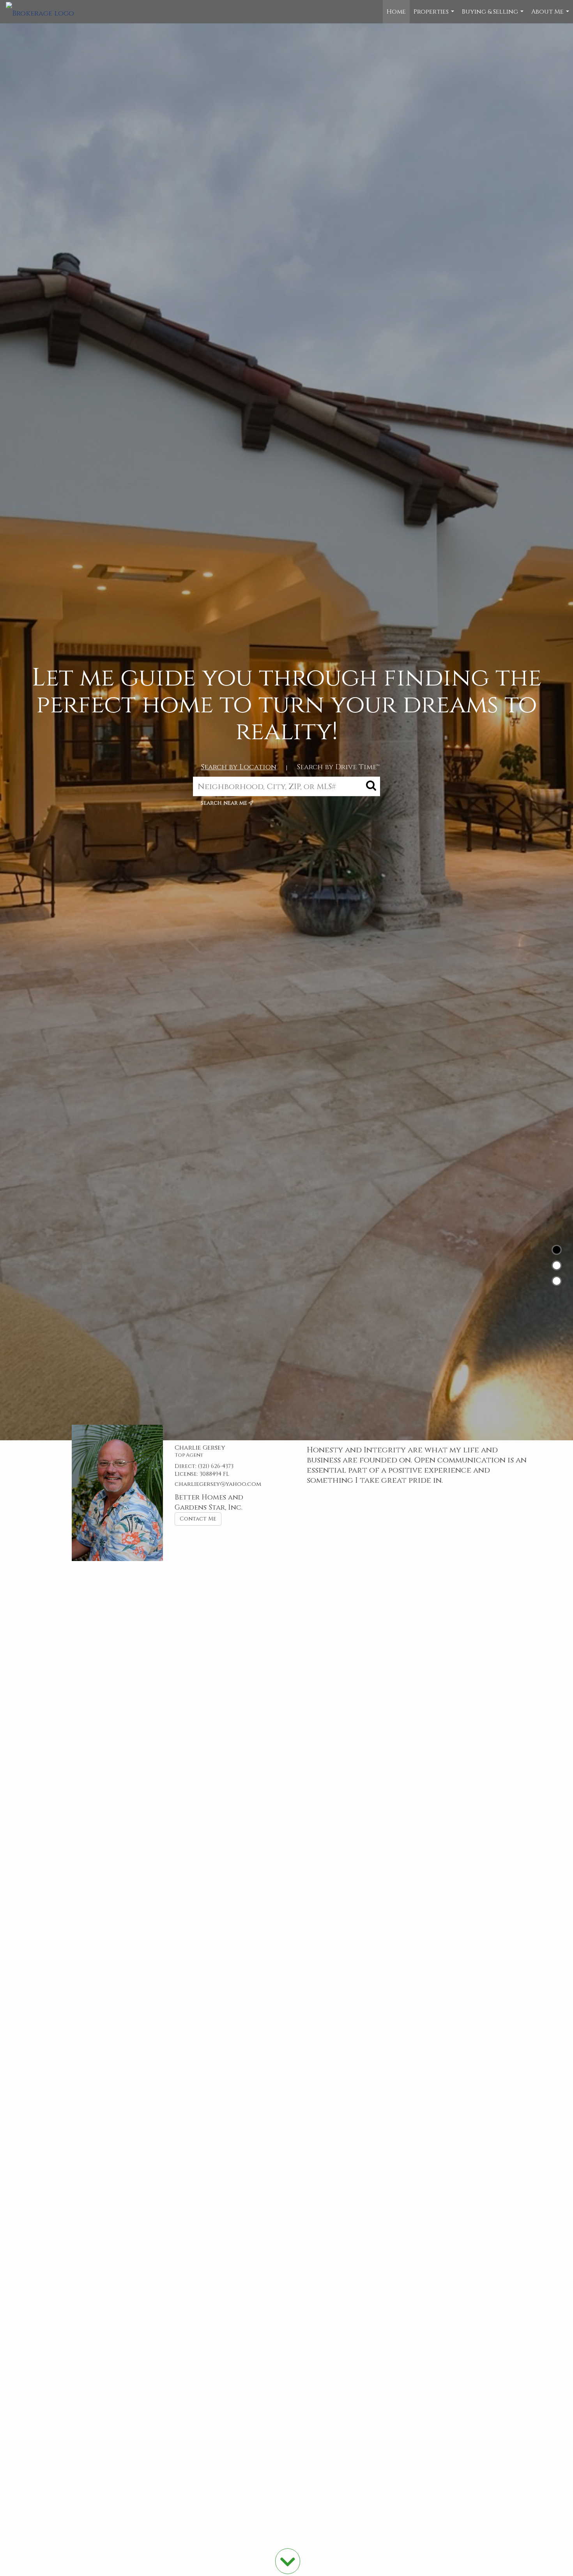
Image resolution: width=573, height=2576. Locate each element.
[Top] (557, 1250)
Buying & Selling (494, 15)
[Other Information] (557, 1281)
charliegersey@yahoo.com (218, 1484)
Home (396, 12)
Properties (435, 15)
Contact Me (198, 1519)
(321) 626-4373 (216, 1466)
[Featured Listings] (557, 1265)
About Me (551, 15)
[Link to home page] (44, 12)
